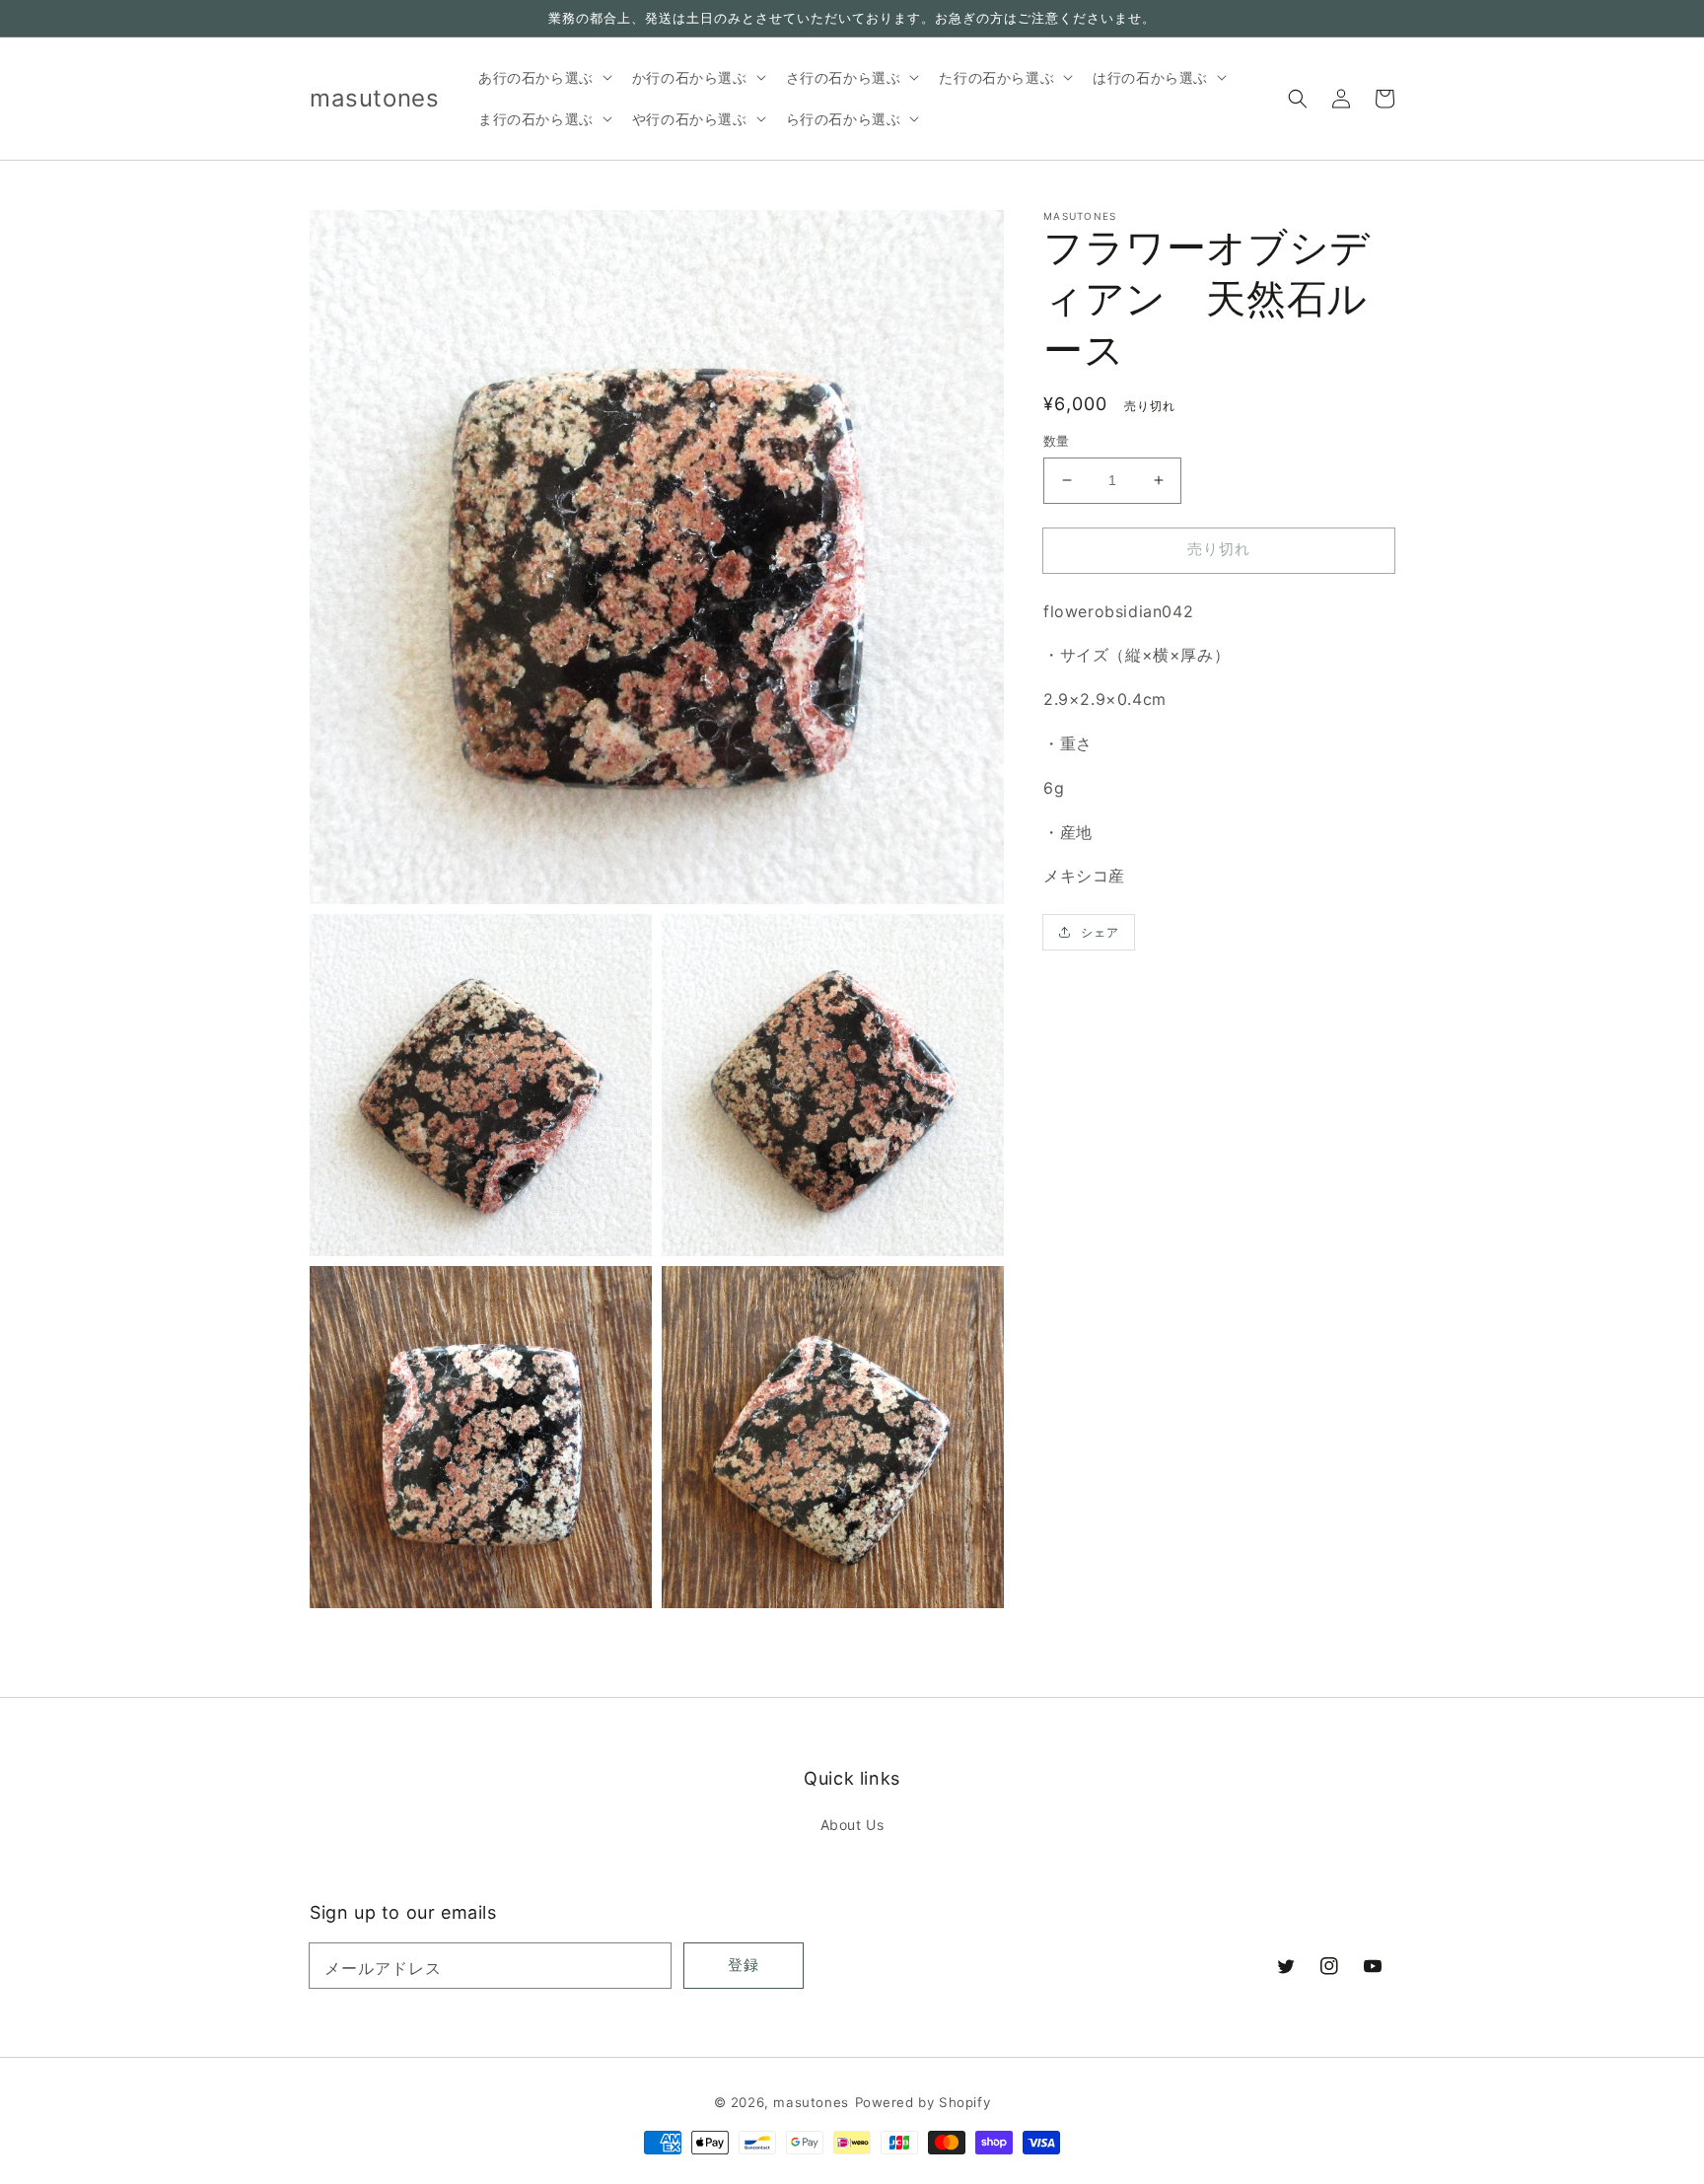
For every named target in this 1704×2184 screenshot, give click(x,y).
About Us (852, 1825)
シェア (1100, 932)
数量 (1057, 441)
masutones (811, 2102)
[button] (1298, 99)
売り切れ (1219, 549)
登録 (744, 1965)
